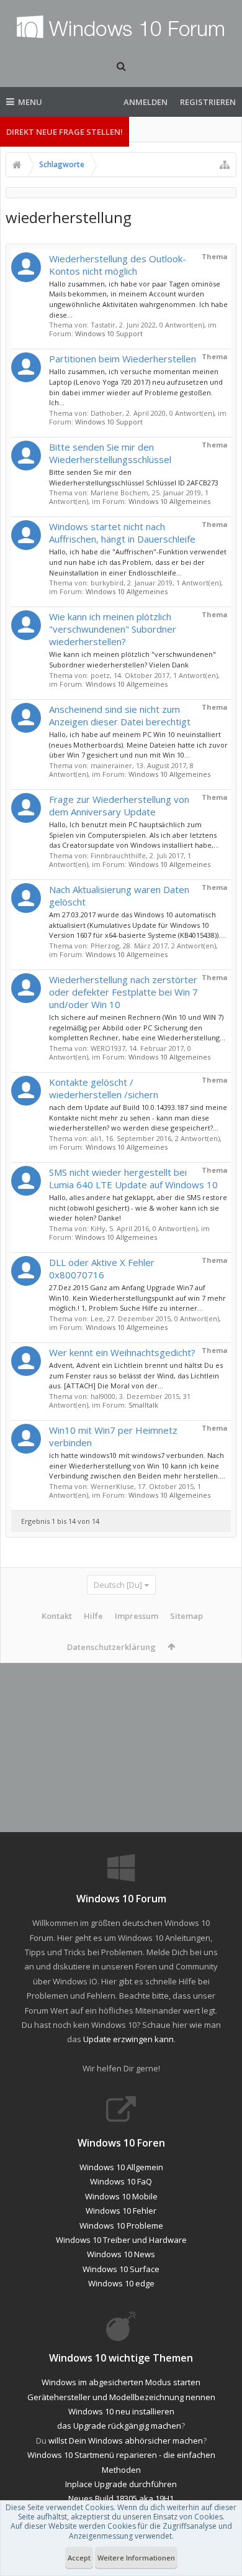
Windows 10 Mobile (121, 2196)
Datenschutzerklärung (111, 1647)
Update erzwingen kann (128, 2039)
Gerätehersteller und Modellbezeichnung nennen (121, 2397)
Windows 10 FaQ (121, 2181)
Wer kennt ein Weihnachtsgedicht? (122, 1352)
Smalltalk (143, 1405)
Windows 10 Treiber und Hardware (121, 2240)
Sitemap (186, 1616)
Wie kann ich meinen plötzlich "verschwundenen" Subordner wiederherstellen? (113, 629)
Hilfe (93, 1616)
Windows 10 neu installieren (121, 2411)
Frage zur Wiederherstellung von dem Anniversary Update (119, 805)
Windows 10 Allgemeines (169, 501)
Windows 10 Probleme (121, 2225)
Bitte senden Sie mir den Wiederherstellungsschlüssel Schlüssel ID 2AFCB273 (134, 477)
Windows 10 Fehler (121, 2211)
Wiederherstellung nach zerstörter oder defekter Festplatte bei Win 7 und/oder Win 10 (123, 992)
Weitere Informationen (136, 2558)
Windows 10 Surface (121, 2269)
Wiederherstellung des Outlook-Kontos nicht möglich (118, 265)
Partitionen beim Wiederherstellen (123, 359)
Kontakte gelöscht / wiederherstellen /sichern (104, 1088)
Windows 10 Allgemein (121, 2167)
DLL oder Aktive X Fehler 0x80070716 (102, 1268)
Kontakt (57, 1616)
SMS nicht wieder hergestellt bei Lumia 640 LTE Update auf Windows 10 (133, 1178)
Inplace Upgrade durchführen (121, 2484)
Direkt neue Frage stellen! (65, 132)
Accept (79, 2558)
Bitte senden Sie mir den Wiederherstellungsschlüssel (110, 453)
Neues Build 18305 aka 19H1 (121, 2498)
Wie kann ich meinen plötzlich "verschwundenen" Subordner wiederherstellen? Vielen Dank (132, 659)
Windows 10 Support (109, 333)
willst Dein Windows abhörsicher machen (126, 2441)
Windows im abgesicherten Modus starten (121, 2382)
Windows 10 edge (121, 2283)
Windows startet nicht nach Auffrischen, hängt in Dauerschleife (122, 533)
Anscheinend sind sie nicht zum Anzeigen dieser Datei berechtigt (120, 715)
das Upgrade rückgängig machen (119, 2426)
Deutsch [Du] (118, 1585)
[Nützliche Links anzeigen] (225, 165)
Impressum (137, 1616)
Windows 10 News (121, 2254)
